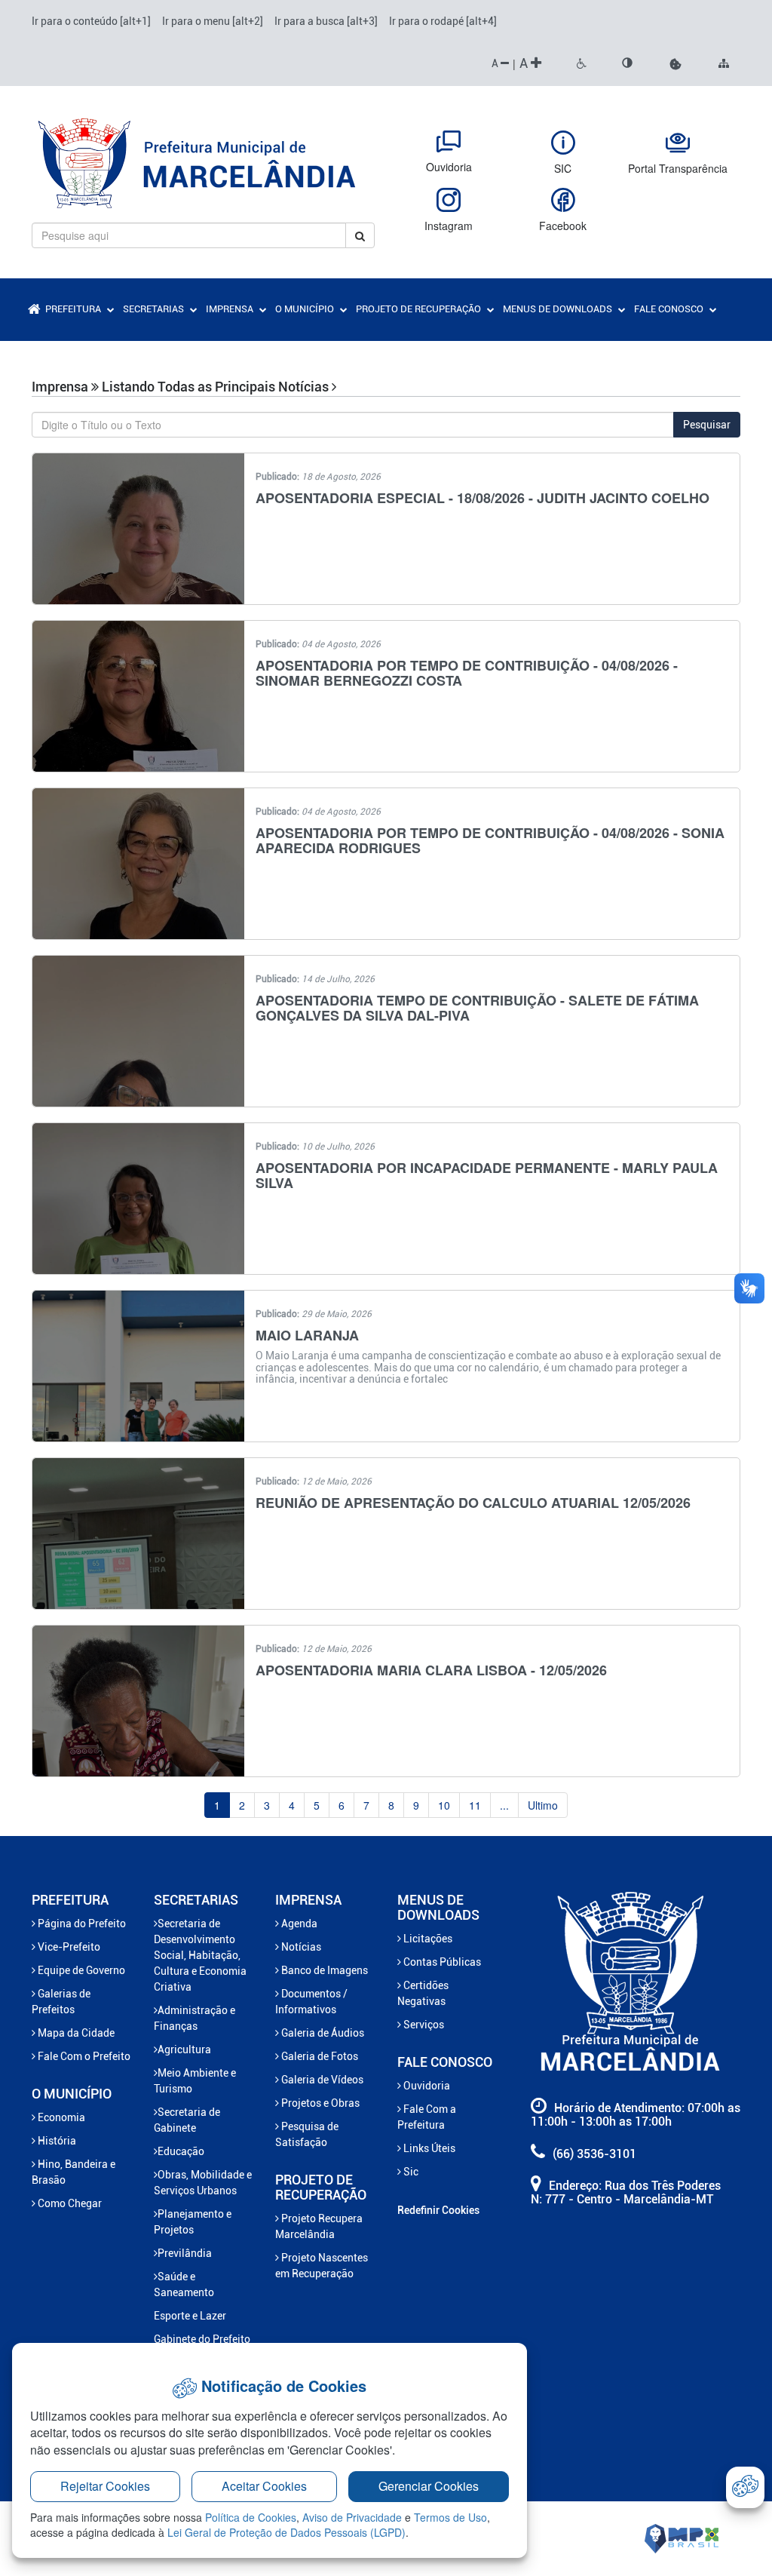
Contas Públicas (441, 1962)
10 (444, 1805)
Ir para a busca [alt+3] (326, 21)
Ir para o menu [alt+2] (213, 21)
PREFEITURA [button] (74, 309)
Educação (181, 2151)
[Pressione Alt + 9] (724, 64)
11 (475, 1805)
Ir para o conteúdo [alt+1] (91, 21)
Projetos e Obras (319, 2103)
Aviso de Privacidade (352, 2517)
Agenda (298, 1924)
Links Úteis (428, 2148)
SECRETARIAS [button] (155, 309)
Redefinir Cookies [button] (438, 2210)
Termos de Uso (450, 2517)
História (56, 2141)
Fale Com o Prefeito (83, 2056)
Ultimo (543, 1805)
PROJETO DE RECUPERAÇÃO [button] (420, 309)
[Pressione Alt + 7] (582, 64)
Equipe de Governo (80, 1970)
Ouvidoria (426, 2086)
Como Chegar (69, 2203)
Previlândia (185, 2253)
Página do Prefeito (81, 1924)
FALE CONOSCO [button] (670, 309)
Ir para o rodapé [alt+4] (443, 21)
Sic (410, 2172)
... (504, 1805)
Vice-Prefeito (68, 1947)
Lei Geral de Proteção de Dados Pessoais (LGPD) (286, 2532)
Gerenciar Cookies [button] (429, 2486)
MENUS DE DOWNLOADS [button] (559, 309)
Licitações (427, 1939)
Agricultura (184, 2049)
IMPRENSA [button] (231, 309)
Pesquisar (707, 425)
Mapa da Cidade (75, 2033)
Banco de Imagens (323, 1970)
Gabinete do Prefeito (202, 2339)
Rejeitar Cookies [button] (105, 2486)
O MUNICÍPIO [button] (306, 309)
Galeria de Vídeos (321, 2080)
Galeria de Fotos (319, 2056)
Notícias (300, 1947)
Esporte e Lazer (190, 2316)
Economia (60, 2117)
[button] (675, 64)
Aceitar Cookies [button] (264, 2486)
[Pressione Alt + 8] (627, 64)
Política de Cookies (251, 2517)
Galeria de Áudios (322, 2033)
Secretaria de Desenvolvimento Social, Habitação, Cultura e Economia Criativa (200, 1955)
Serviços (423, 2025)
